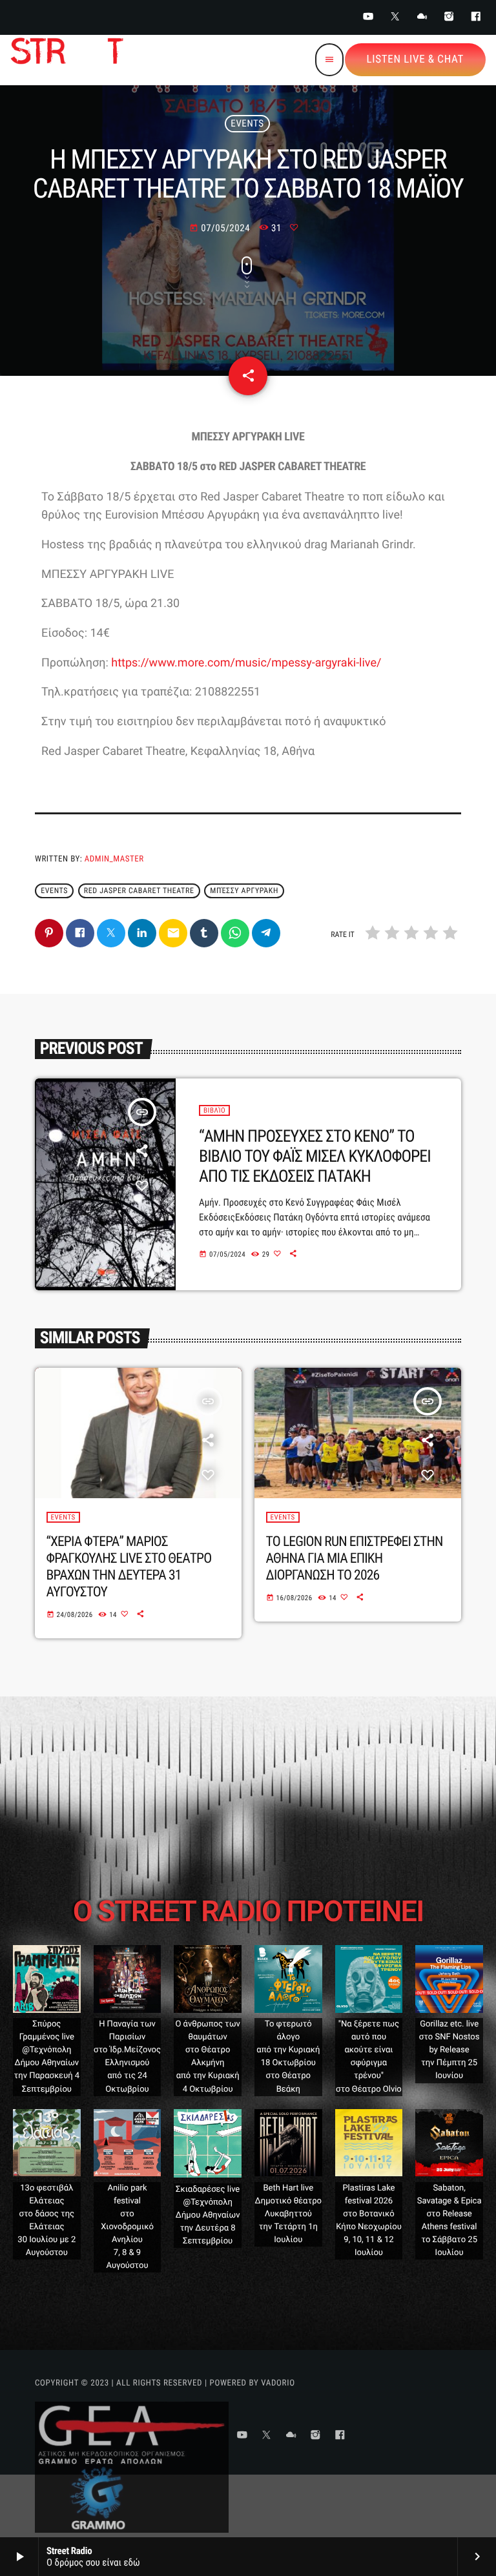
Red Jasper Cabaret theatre (139, 891)
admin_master (114, 859)
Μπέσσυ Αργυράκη (244, 891)
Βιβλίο (214, 1110)
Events (247, 123)
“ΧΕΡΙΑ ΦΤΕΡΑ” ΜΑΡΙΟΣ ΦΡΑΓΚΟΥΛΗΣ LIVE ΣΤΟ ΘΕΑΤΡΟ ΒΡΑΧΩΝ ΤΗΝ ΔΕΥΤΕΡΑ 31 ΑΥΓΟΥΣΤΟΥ (129, 1567)
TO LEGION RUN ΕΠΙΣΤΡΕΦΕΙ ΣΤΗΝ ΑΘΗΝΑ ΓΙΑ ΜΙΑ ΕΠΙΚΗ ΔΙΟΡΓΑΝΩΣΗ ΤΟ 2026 (355, 1559)
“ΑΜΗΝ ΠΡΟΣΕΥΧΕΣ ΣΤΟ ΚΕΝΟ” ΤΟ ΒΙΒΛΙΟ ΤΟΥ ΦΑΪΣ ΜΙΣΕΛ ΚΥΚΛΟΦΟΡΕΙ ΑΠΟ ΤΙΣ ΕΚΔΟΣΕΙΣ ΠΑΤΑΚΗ (315, 1157)
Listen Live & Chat (415, 59)
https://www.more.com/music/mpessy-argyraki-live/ (246, 663)
